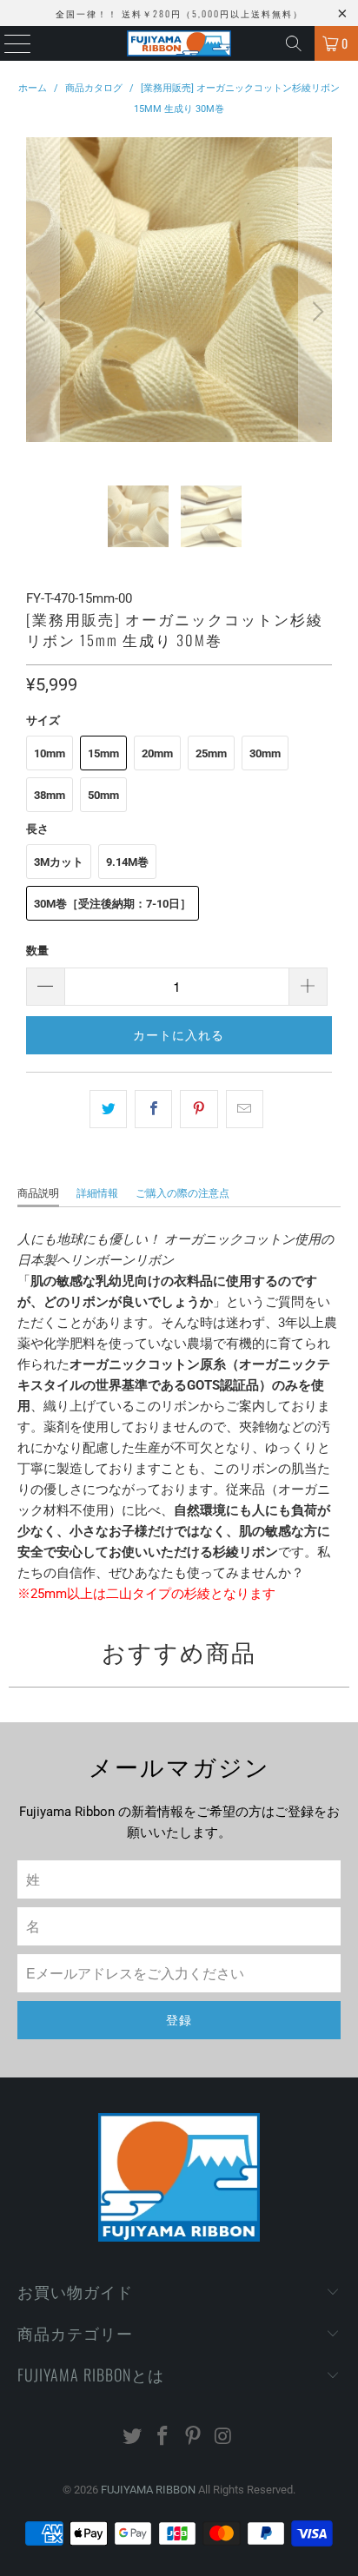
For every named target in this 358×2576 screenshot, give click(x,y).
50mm (103, 795)
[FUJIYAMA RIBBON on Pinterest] (193, 2437)
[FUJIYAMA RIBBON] (179, 43)
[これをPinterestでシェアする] (199, 1109)
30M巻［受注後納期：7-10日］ (113, 904)
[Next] (315, 311)
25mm (211, 753)
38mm (50, 795)
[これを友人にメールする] (245, 1109)
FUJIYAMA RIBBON (148, 2490)
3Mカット (59, 862)
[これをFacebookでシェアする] (153, 1109)
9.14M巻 (127, 862)
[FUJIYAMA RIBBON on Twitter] (133, 2437)
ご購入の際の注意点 (182, 1193)
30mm (265, 753)
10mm (50, 753)
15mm (103, 753)
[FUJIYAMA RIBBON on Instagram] (223, 2437)
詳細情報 (97, 1193)
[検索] (294, 43)
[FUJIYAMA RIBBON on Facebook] (163, 2437)
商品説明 (38, 1193)
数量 (37, 951)
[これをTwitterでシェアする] (108, 1109)
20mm (157, 753)
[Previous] (43, 311)
